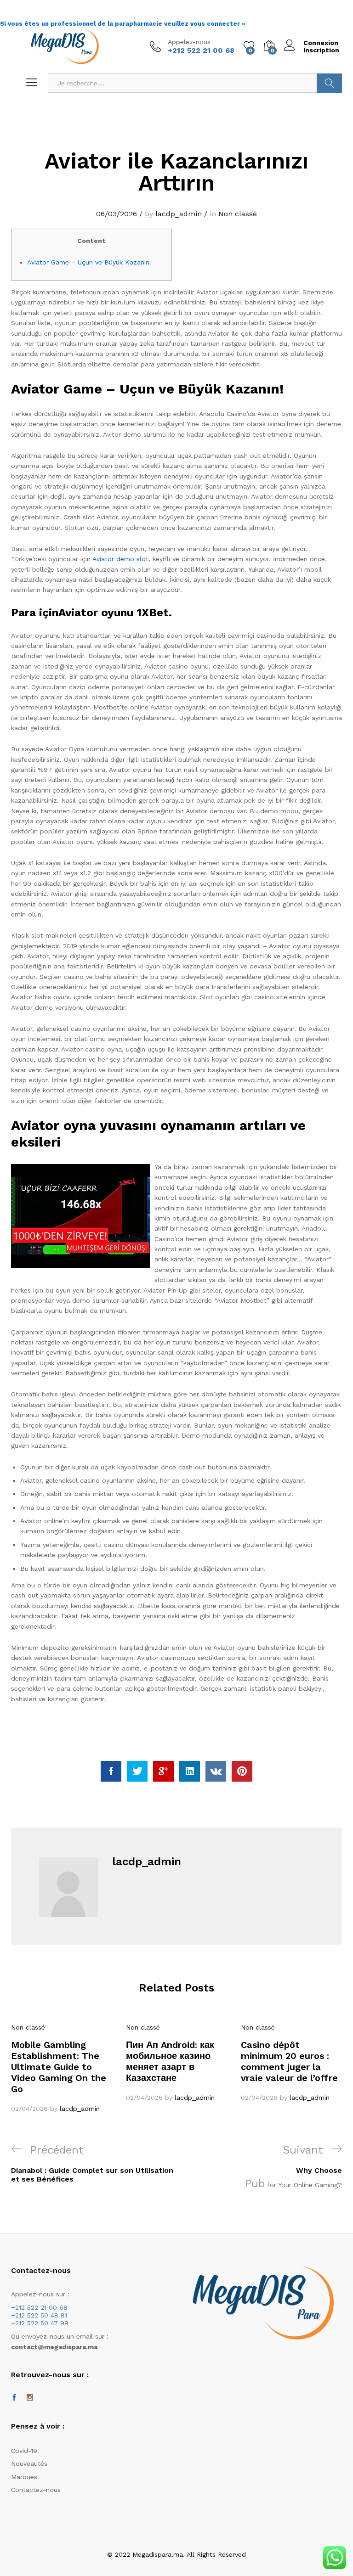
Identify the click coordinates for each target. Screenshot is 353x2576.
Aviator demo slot (120, 559)
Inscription (321, 50)
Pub (255, 2183)
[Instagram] (30, 2398)
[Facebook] (14, 2398)
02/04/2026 (29, 2109)
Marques (24, 2477)
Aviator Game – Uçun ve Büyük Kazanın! (89, 262)
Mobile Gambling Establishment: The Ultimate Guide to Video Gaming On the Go (59, 2067)
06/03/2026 (117, 214)
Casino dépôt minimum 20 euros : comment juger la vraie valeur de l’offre (289, 2061)
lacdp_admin (179, 214)
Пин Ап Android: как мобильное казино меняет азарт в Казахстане (170, 2061)
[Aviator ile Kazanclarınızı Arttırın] (111, 1771)
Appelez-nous (189, 42)
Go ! (329, 83)
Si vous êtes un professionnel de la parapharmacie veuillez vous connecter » (123, 24)
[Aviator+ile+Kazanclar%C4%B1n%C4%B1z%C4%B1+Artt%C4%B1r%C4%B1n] (137, 1771)
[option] (62, 2068)
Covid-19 (24, 2451)
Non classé (238, 214)
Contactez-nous (36, 2490)
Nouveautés (29, 2464)
